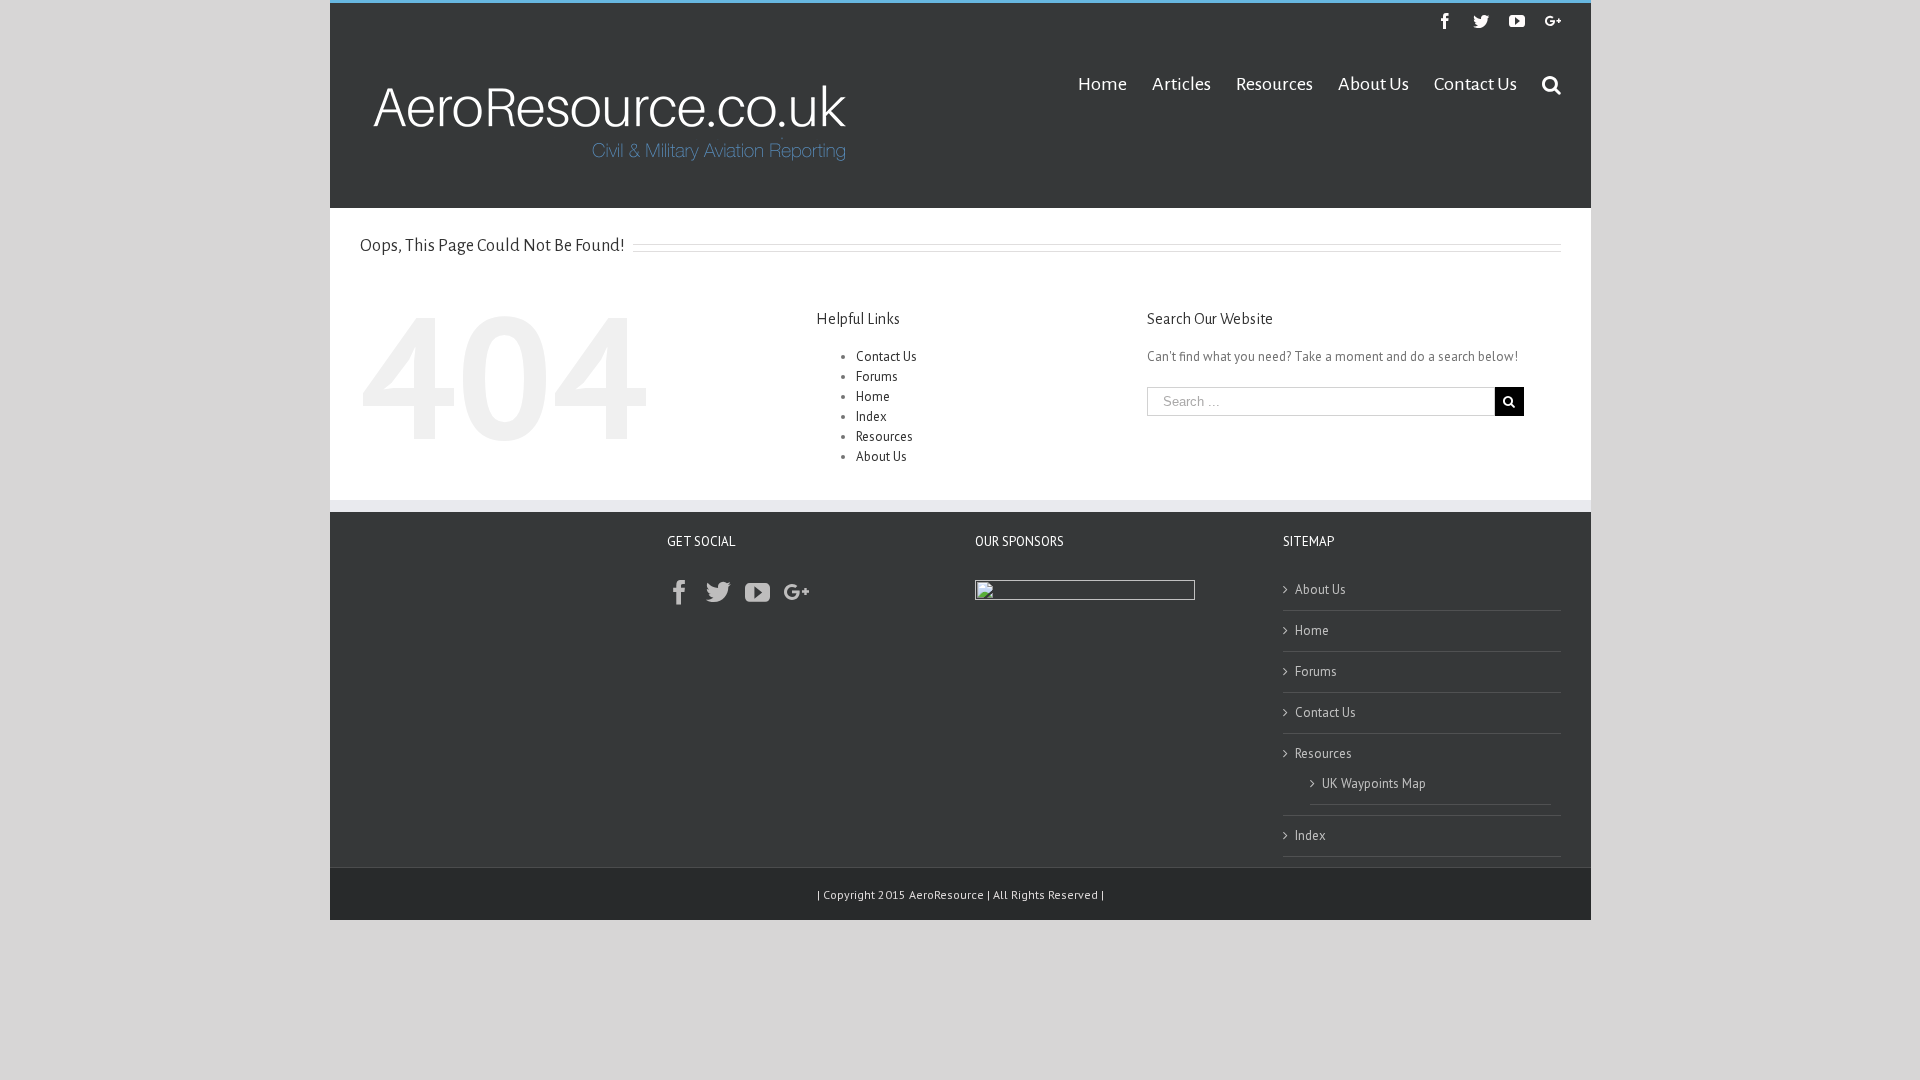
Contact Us (886, 356)
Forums (877, 376)
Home (873, 396)
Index (871, 416)
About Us (881, 456)
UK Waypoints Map (1374, 783)
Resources (884, 436)
